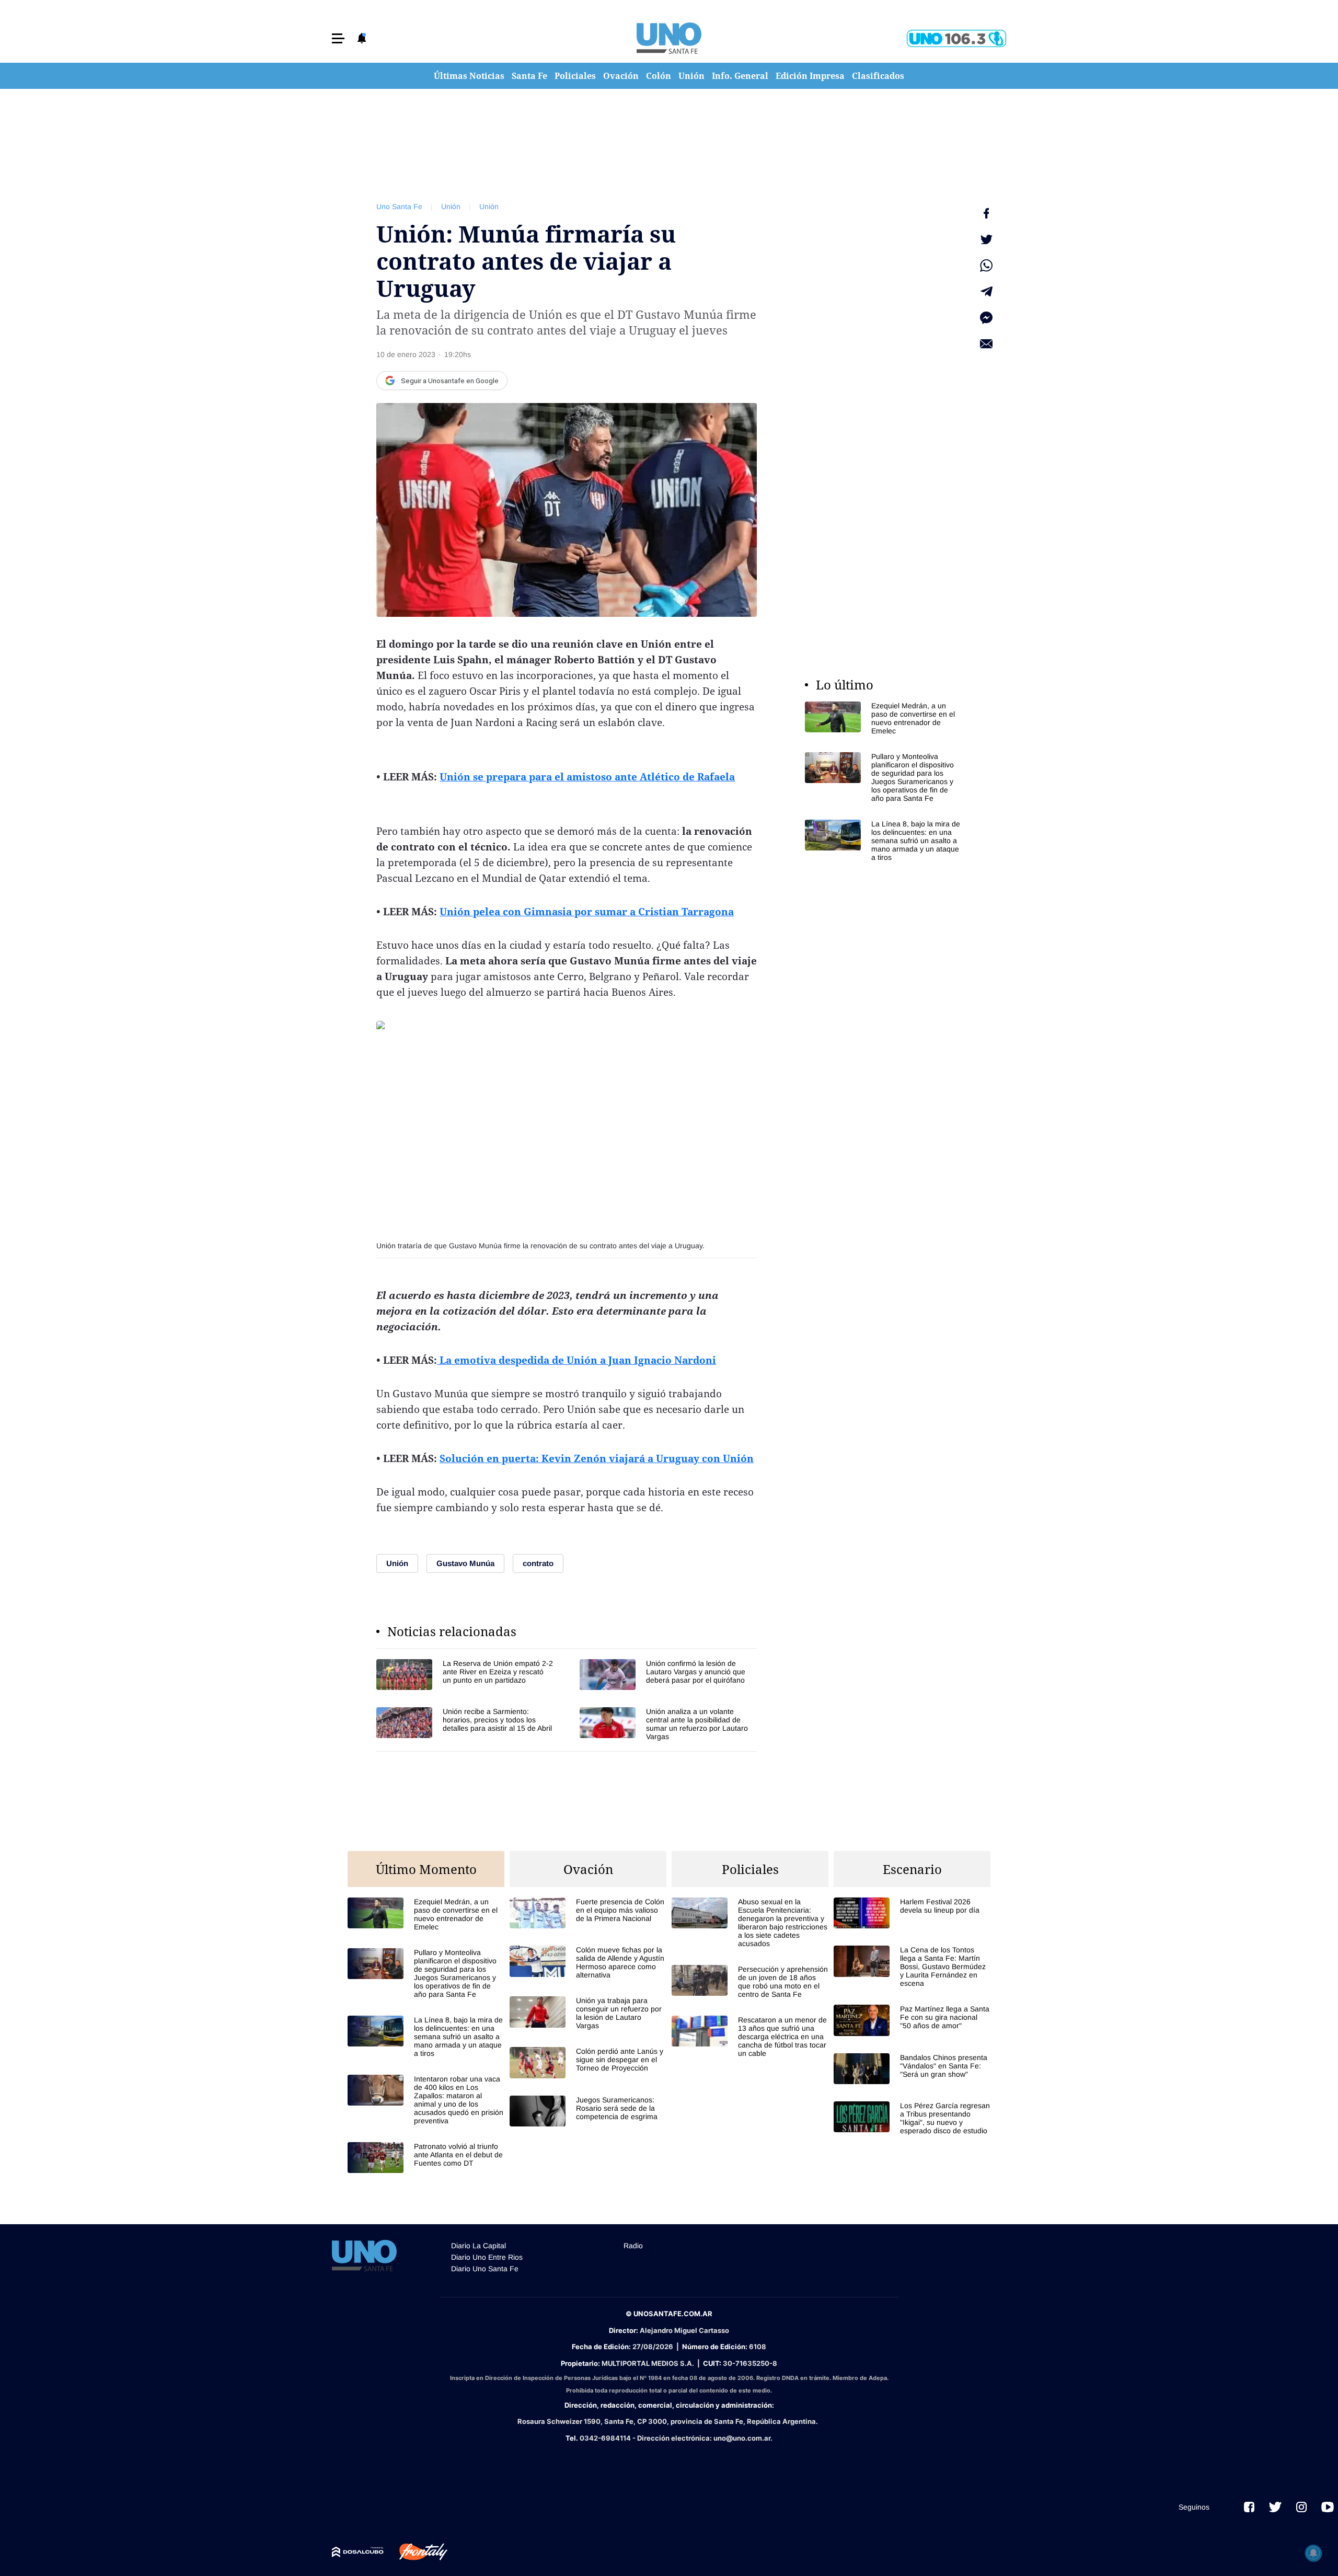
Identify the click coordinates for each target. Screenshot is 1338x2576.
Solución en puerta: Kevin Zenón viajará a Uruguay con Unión (597, 1458)
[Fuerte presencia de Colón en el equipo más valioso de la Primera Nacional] (588, 1913)
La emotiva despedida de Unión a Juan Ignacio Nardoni (576, 1360)
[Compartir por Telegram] (986, 292)
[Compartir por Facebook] (986, 213)
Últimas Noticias (469, 76)
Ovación (621, 76)
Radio (633, 2246)
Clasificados (878, 76)
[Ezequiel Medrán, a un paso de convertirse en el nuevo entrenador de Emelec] (883, 718)
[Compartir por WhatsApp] (986, 266)
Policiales (575, 76)
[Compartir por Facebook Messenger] (986, 318)
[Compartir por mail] (986, 344)
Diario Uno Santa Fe (485, 2269)
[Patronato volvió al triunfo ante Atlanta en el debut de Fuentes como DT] (426, 2158)
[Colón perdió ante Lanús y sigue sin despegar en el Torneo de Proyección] (588, 2062)
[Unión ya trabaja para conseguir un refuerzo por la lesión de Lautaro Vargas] (588, 2013)
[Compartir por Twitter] (986, 239)
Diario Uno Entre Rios (487, 2257)
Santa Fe (529, 76)
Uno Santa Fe (399, 206)
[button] (338, 38)
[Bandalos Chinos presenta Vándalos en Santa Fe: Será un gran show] (912, 2069)
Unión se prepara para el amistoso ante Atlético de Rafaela (587, 777)
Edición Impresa (810, 76)
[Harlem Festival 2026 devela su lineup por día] (912, 1913)
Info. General (740, 76)
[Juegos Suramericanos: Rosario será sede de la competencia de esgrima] (588, 2111)
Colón (659, 76)
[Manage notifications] (1313, 2553)
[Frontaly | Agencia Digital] (416, 2552)
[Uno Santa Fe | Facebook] (1249, 2507)
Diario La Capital (478, 2246)
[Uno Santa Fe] (669, 38)
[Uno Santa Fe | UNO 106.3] (956, 38)
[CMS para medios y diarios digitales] (358, 2552)
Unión (691, 76)
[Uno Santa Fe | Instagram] (1301, 2507)
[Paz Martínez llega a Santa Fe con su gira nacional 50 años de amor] (912, 2020)
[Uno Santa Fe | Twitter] (1275, 2507)
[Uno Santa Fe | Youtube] (1328, 2507)
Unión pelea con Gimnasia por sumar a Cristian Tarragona (587, 912)
